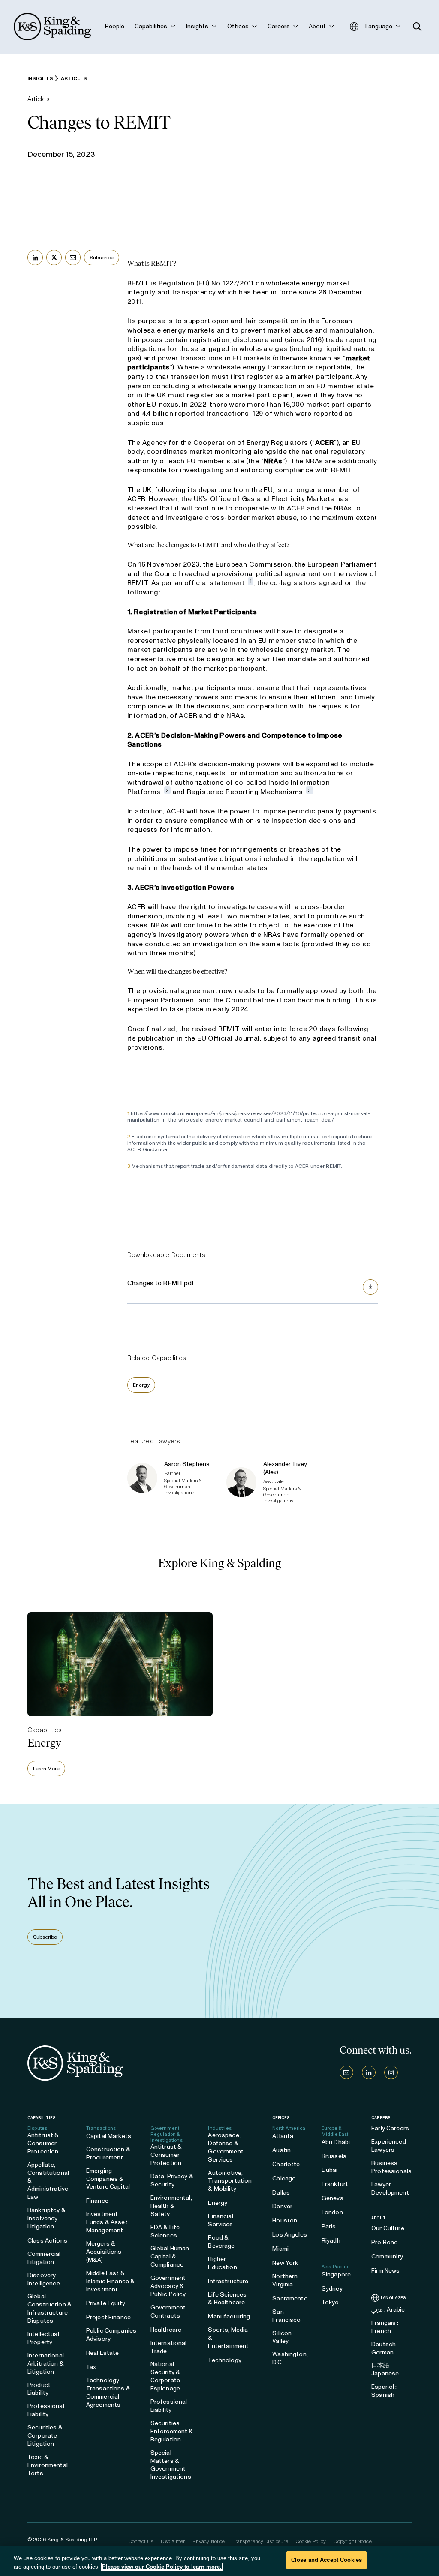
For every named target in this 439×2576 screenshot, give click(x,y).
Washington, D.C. (290, 2358)
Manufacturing (229, 2317)
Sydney (332, 2289)
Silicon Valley (282, 2337)
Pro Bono (385, 2242)
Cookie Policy (311, 2541)
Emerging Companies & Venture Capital (108, 2179)
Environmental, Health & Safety (171, 2206)
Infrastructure (228, 2281)
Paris (329, 2227)
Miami (280, 2249)
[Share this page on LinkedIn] (35, 258)
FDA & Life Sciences (165, 2231)
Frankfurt (335, 2184)
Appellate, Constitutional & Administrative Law (48, 2181)
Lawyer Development (390, 2189)
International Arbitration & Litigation (46, 2364)
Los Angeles (290, 2235)
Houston (285, 2221)
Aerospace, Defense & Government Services (226, 2147)
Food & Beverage (221, 2242)
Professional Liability (46, 2410)
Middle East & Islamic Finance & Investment (110, 2281)
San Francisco (286, 2316)
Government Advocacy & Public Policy (168, 2286)
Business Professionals (391, 2167)
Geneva (332, 2198)
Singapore (336, 2275)
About (379, 2218)
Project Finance (108, 2317)
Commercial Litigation (44, 2258)
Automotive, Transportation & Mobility (230, 2181)
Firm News (385, 2271)
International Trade (169, 2347)
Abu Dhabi (336, 2142)
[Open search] (417, 27)
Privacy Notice (209, 2541)
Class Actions (47, 2241)
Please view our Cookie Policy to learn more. (162, 2567)
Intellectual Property (43, 2338)
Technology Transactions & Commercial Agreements (108, 2393)
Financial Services (220, 2220)
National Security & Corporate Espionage (165, 2376)
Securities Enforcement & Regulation (172, 2431)
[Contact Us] (346, 2072)
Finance (97, 2201)
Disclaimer (173, 2541)
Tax (91, 2367)
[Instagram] (391, 2072)
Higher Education (222, 2263)
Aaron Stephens (187, 1464)
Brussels (334, 2156)
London (332, 2212)
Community (387, 2257)
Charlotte (286, 2164)
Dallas (281, 2193)
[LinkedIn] (369, 2072)
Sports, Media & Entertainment (228, 2338)
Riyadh (331, 2241)
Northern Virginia (285, 2280)
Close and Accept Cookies (326, 2560)
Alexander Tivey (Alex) (285, 1468)
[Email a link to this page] (73, 258)
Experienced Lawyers (389, 2146)
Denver (282, 2206)
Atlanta (283, 2136)
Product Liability (39, 2389)
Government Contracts (168, 2312)
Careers (381, 2118)
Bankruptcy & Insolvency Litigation (47, 2218)
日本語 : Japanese (385, 2369)
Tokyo (330, 2302)
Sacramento (290, 2299)
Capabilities (41, 2118)
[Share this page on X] (54, 258)
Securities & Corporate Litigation (45, 2436)
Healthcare (166, 2330)
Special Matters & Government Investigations (171, 2465)
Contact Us (141, 2541)
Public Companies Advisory (111, 2335)
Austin (281, 2150)
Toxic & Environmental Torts (48, 2465)
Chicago (284, 2179)
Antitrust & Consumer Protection (43, 2143)
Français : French (385, 2327)
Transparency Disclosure (260, 2541)
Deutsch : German (385, 2348)
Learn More (46, 1769)
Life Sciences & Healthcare (227, 2299)
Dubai (330, 2170)
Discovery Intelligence (44, 2279)
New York (285, 2263)
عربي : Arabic (388, 2310)
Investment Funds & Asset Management (107, 2222)
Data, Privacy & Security (172, 2180)
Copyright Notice (352, 2541)
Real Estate (103, 2353)
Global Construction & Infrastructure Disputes (50, 2309)
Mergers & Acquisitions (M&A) (104, 2252)
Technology (224, 2360)
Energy (141, 1385)
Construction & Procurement (108, 2153)
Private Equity (106, 2303)
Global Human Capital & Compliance (170, 2257)
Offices (281, 2118)
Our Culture (388, 2228)
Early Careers (390, 2128)
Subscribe (102, 258)
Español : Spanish (384, 2391)
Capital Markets (109, 2136)
